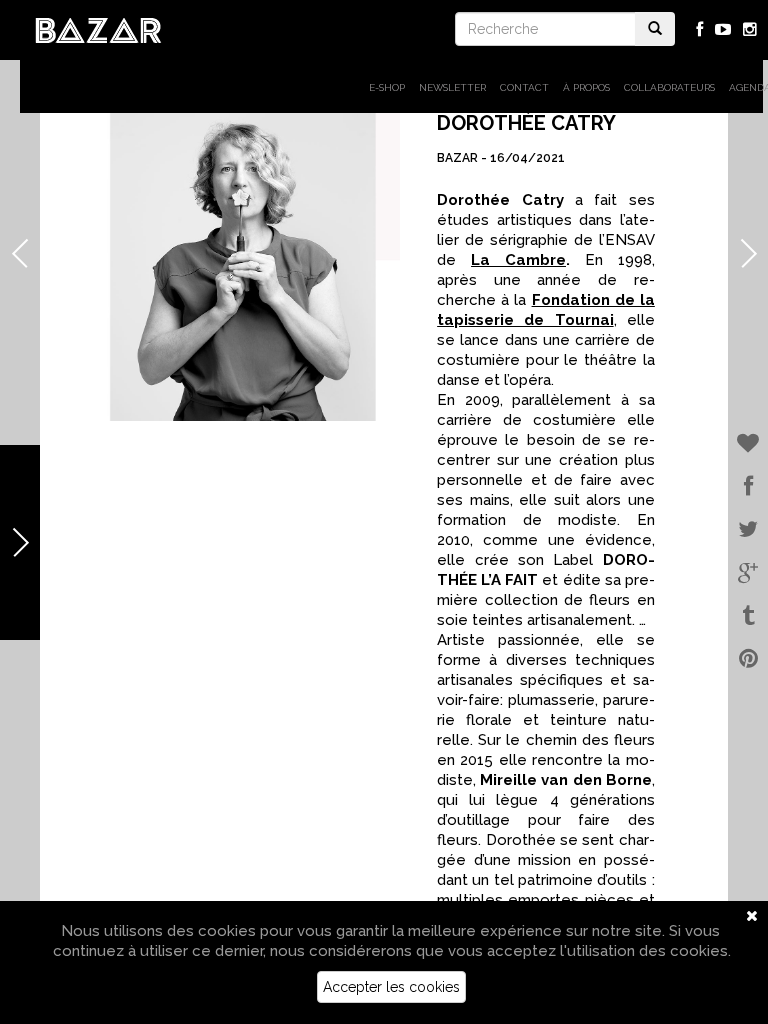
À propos (586, 87)
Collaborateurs (669, 87)
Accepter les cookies (391, 987)
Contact (524, 87)
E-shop (387, 87)
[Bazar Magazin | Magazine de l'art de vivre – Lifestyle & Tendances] (98, 29)
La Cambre (518, 260)
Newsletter (452, 87)
